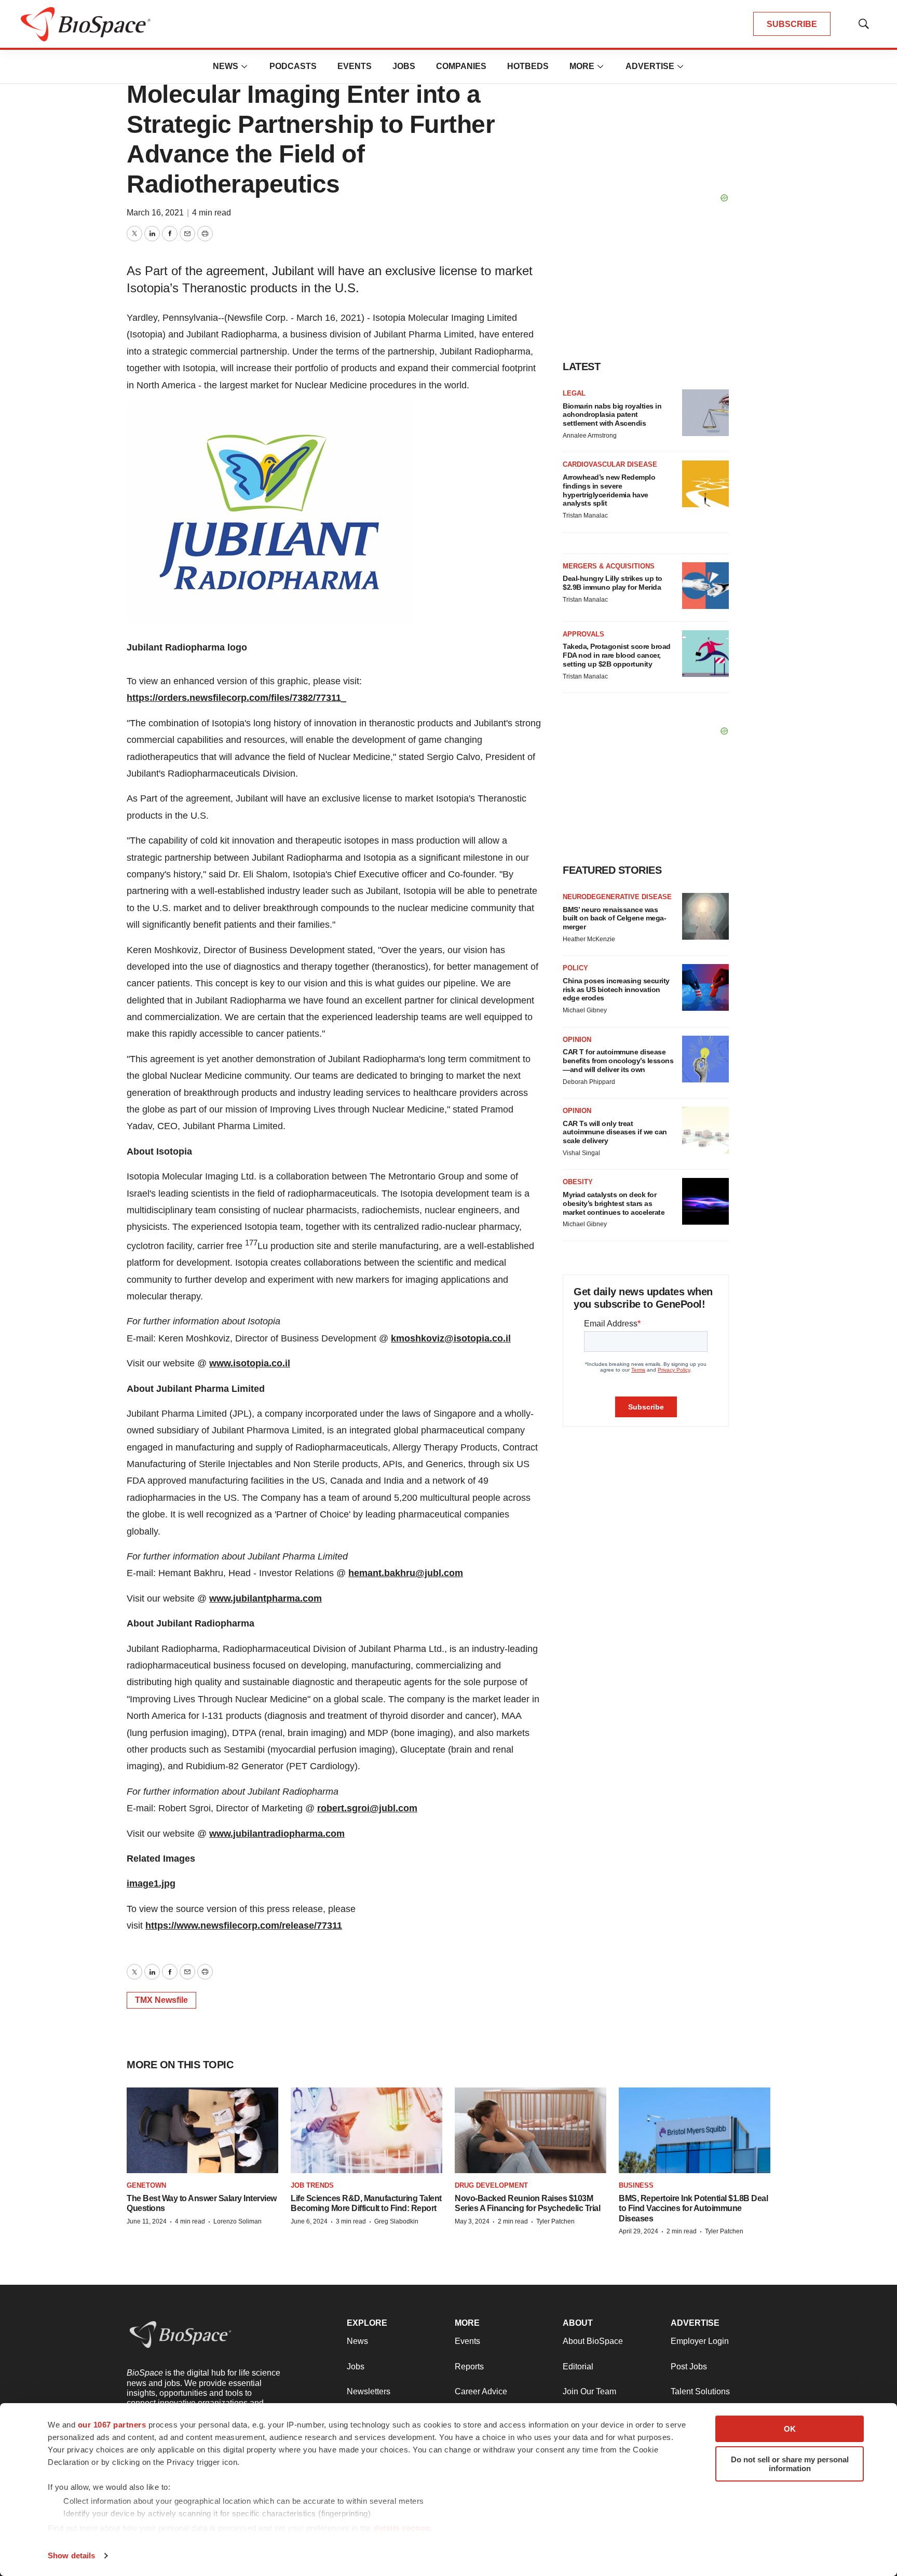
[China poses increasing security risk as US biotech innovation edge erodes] (705, 987)
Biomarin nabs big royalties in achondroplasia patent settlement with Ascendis (612, 415)
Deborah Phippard (589, 1082)
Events (355, 66)
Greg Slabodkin (396, 2221)
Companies (461, 66)
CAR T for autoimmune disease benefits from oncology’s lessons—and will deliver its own (618, 1061)
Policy (575, 968)
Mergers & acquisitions (609, 566)
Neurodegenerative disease (617, 897)
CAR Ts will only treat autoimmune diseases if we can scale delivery (615, 1132)
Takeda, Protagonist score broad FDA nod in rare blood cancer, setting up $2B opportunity (617, 655)
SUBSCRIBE (792, 24)
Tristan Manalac (585, 516)
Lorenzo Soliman (237, 2221)
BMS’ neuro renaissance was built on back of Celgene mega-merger (614, 918)
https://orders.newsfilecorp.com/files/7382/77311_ (236, 698)
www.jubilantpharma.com (266, 1598)
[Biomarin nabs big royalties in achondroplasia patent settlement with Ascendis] (705, 413)
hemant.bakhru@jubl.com (406, 1573)
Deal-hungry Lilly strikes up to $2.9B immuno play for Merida (613, 583)
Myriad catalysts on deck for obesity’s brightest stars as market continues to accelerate (614, 1203)
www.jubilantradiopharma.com (277, 1834)
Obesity (578, 1182)
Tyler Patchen (555, 2221)
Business (636, 2185)
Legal (574, 393)
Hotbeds (528, 66)
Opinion (577, 1040)
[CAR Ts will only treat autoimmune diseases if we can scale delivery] (705, 1130)
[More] (244, 66)
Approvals (583, 634)
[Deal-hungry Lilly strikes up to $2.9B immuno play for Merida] (705, 586)
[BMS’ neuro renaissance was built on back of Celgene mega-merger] (705, 916)
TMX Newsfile (161, 2000)
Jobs (404, 66)
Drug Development (491, 2185)
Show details (71, 2555)
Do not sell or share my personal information (790, 2464)
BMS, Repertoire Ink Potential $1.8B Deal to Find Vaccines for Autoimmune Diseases (693, 2208)
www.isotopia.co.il (250, 1363)
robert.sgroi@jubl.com (367, 1808)
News (226, 66)
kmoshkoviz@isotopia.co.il (451, 1338)
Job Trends (312, 2185)
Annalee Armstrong (590, 436)
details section (402, 2528)
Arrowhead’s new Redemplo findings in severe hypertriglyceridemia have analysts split (609, 490)
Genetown (146, 2185)
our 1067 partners (112, 2425)
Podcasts (293, 66)
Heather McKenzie (589, 939)
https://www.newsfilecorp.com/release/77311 (244, 1926)
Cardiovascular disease (610, 464)
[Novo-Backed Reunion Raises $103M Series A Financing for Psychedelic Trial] (531, 2130)
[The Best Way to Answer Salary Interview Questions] (202, 2130)
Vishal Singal (581, 1153)
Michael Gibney (585, 1010)
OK (790, 2429)
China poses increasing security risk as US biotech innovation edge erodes (616, 989)
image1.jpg (151, 1883)
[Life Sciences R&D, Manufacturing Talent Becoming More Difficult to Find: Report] (366, 2130)
